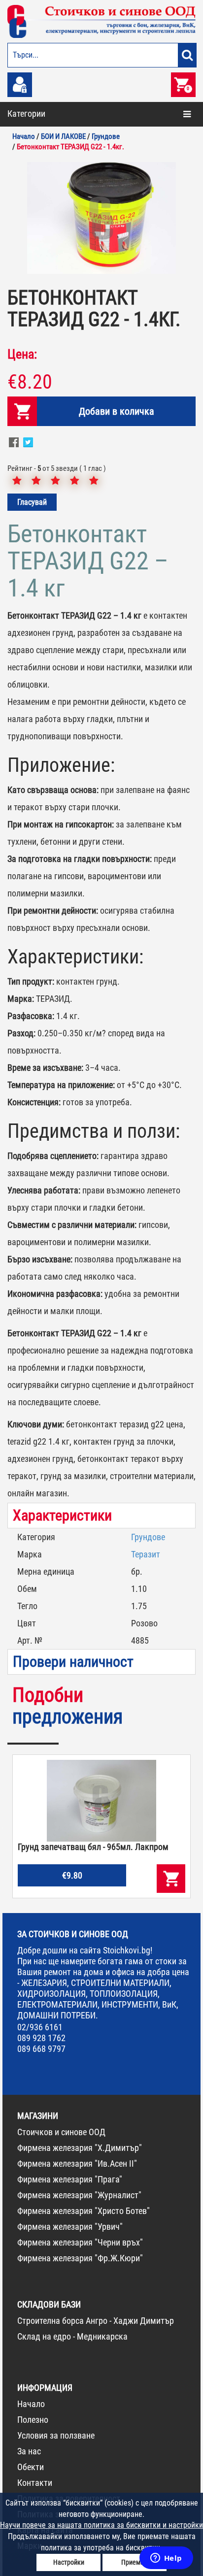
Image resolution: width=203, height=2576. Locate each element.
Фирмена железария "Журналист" (79, 2195)
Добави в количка (117, 411)
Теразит (146, 1554)
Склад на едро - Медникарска (72, 2336)
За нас (29, 2451)
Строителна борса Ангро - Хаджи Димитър (96, 2321)
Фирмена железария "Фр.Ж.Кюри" (80, 2258)
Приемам (135, 2562)
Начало (31, 2404)
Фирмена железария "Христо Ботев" (84, 2211)
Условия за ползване (56, 2435)
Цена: (22, 354)
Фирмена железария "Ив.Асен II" (77, 2163)
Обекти (31, 2467)
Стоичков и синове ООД (61, 2132)
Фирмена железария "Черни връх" (80, 2242)
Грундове (148, 1537)
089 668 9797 (41, 2049)
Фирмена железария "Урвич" (70, 2227)
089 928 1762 (41, 2038)
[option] (101, 218)
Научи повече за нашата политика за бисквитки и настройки (101, 2525)
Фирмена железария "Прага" (70, 2179)
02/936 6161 (40, 2027)
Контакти (35, 2483)
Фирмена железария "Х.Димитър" (80, 2148)
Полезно (33, 2420)
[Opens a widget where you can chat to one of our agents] (166, 2559)
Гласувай (32, 502)
